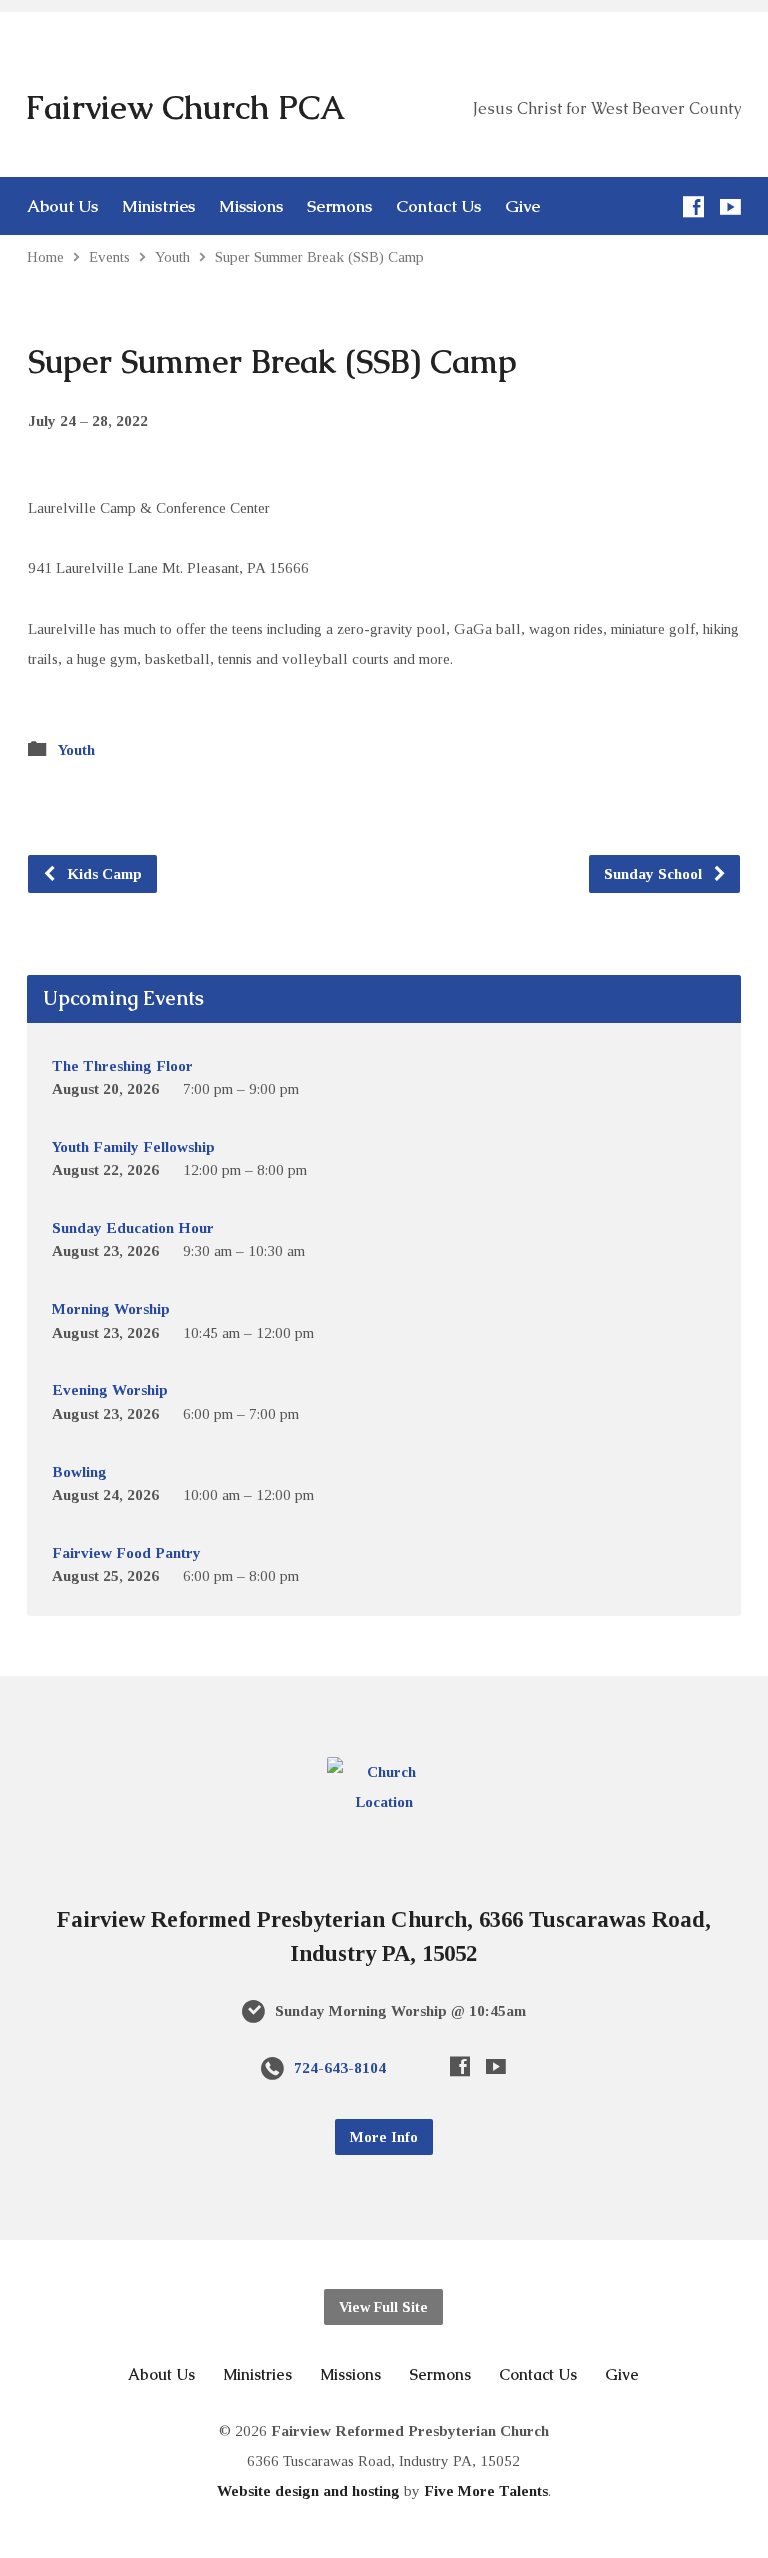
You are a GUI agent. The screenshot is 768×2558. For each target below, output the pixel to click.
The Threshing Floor (122, 1065)
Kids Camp (102, 873)
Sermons (339, 206)
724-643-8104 (340, 2067)
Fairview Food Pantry (126, 1552)
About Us (62, 206)
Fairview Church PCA (185, 108)
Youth (172, 256)
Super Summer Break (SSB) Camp (319, 256)
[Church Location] (384, 1801)
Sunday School (655, 873)
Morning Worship (111, 1308)
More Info (384, 2137)
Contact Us (438, 206)
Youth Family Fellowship (133, 1146)
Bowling (79, 1471)
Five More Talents (486, 2490)
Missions (251, 206)
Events (109, 256)
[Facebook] (693, 206)
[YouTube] (730, 206)
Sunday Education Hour (133, 1227)
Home (45, 256)
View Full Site (383, 2307)
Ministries (158, 206)
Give (522, 206)
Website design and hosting (308, 2490)
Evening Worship (110, 1389)
